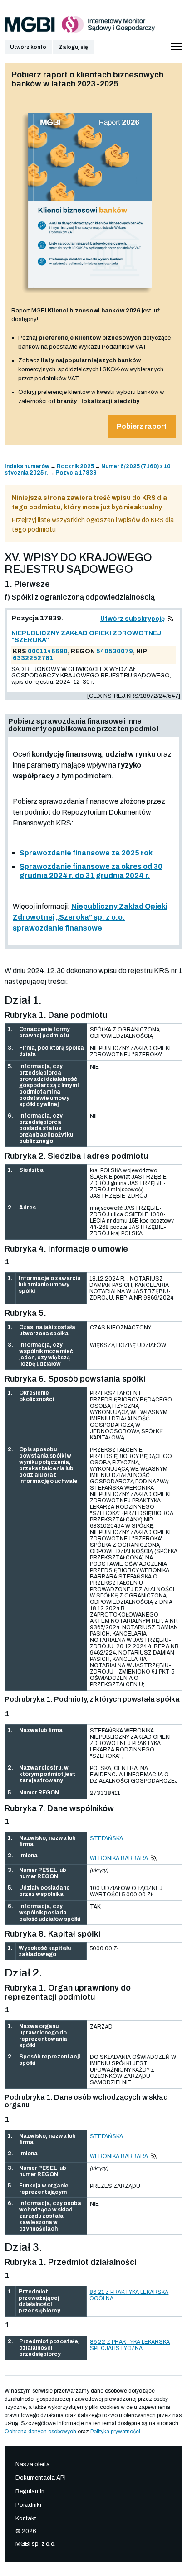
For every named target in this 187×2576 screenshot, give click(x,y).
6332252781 (33, 658)
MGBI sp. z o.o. (36, 2544)
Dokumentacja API (41, 2478)
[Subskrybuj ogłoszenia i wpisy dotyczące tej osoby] (154, 1858)
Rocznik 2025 (75, 466)
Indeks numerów (27, 466)
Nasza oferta (33, 2464)
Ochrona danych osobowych (40, 2432)
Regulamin (30, 2491)
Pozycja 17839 (76, 473)
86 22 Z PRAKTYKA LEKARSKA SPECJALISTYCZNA (130, 2345)
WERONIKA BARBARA (119, 1858)
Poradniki (28, 2505)
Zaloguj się (73, 47)
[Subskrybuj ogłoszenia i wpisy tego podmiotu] (171, 619)
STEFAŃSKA (106, 1838)
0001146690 (48, 651)
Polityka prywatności (115, 2432)
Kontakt (26, 2518)
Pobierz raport (142, 426)
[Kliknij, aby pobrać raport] (90, 297)
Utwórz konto (28, 47)
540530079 (115, 651)
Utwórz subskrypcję (133, 619)
